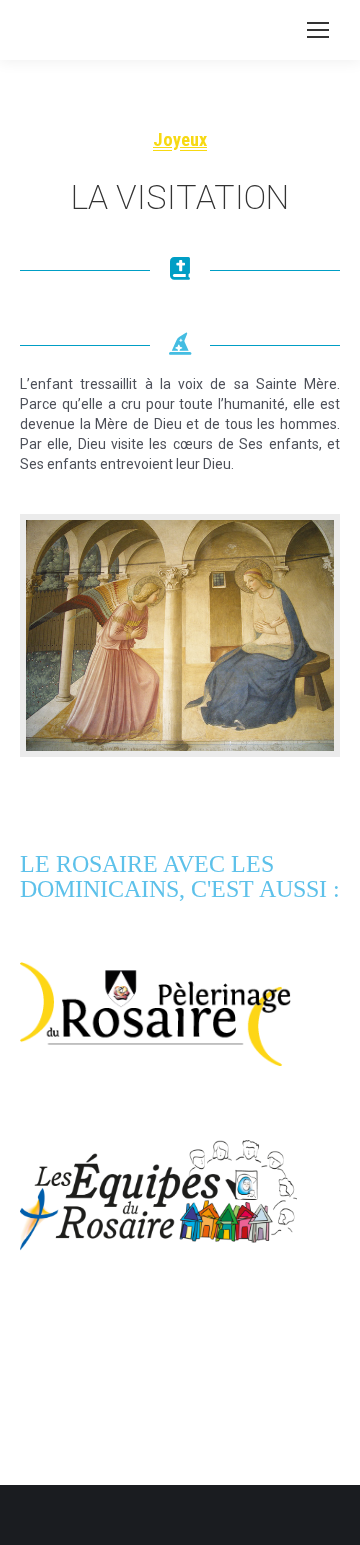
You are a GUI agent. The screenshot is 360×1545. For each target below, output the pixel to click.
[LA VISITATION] (180, 635)
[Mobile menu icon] (318, 30)
